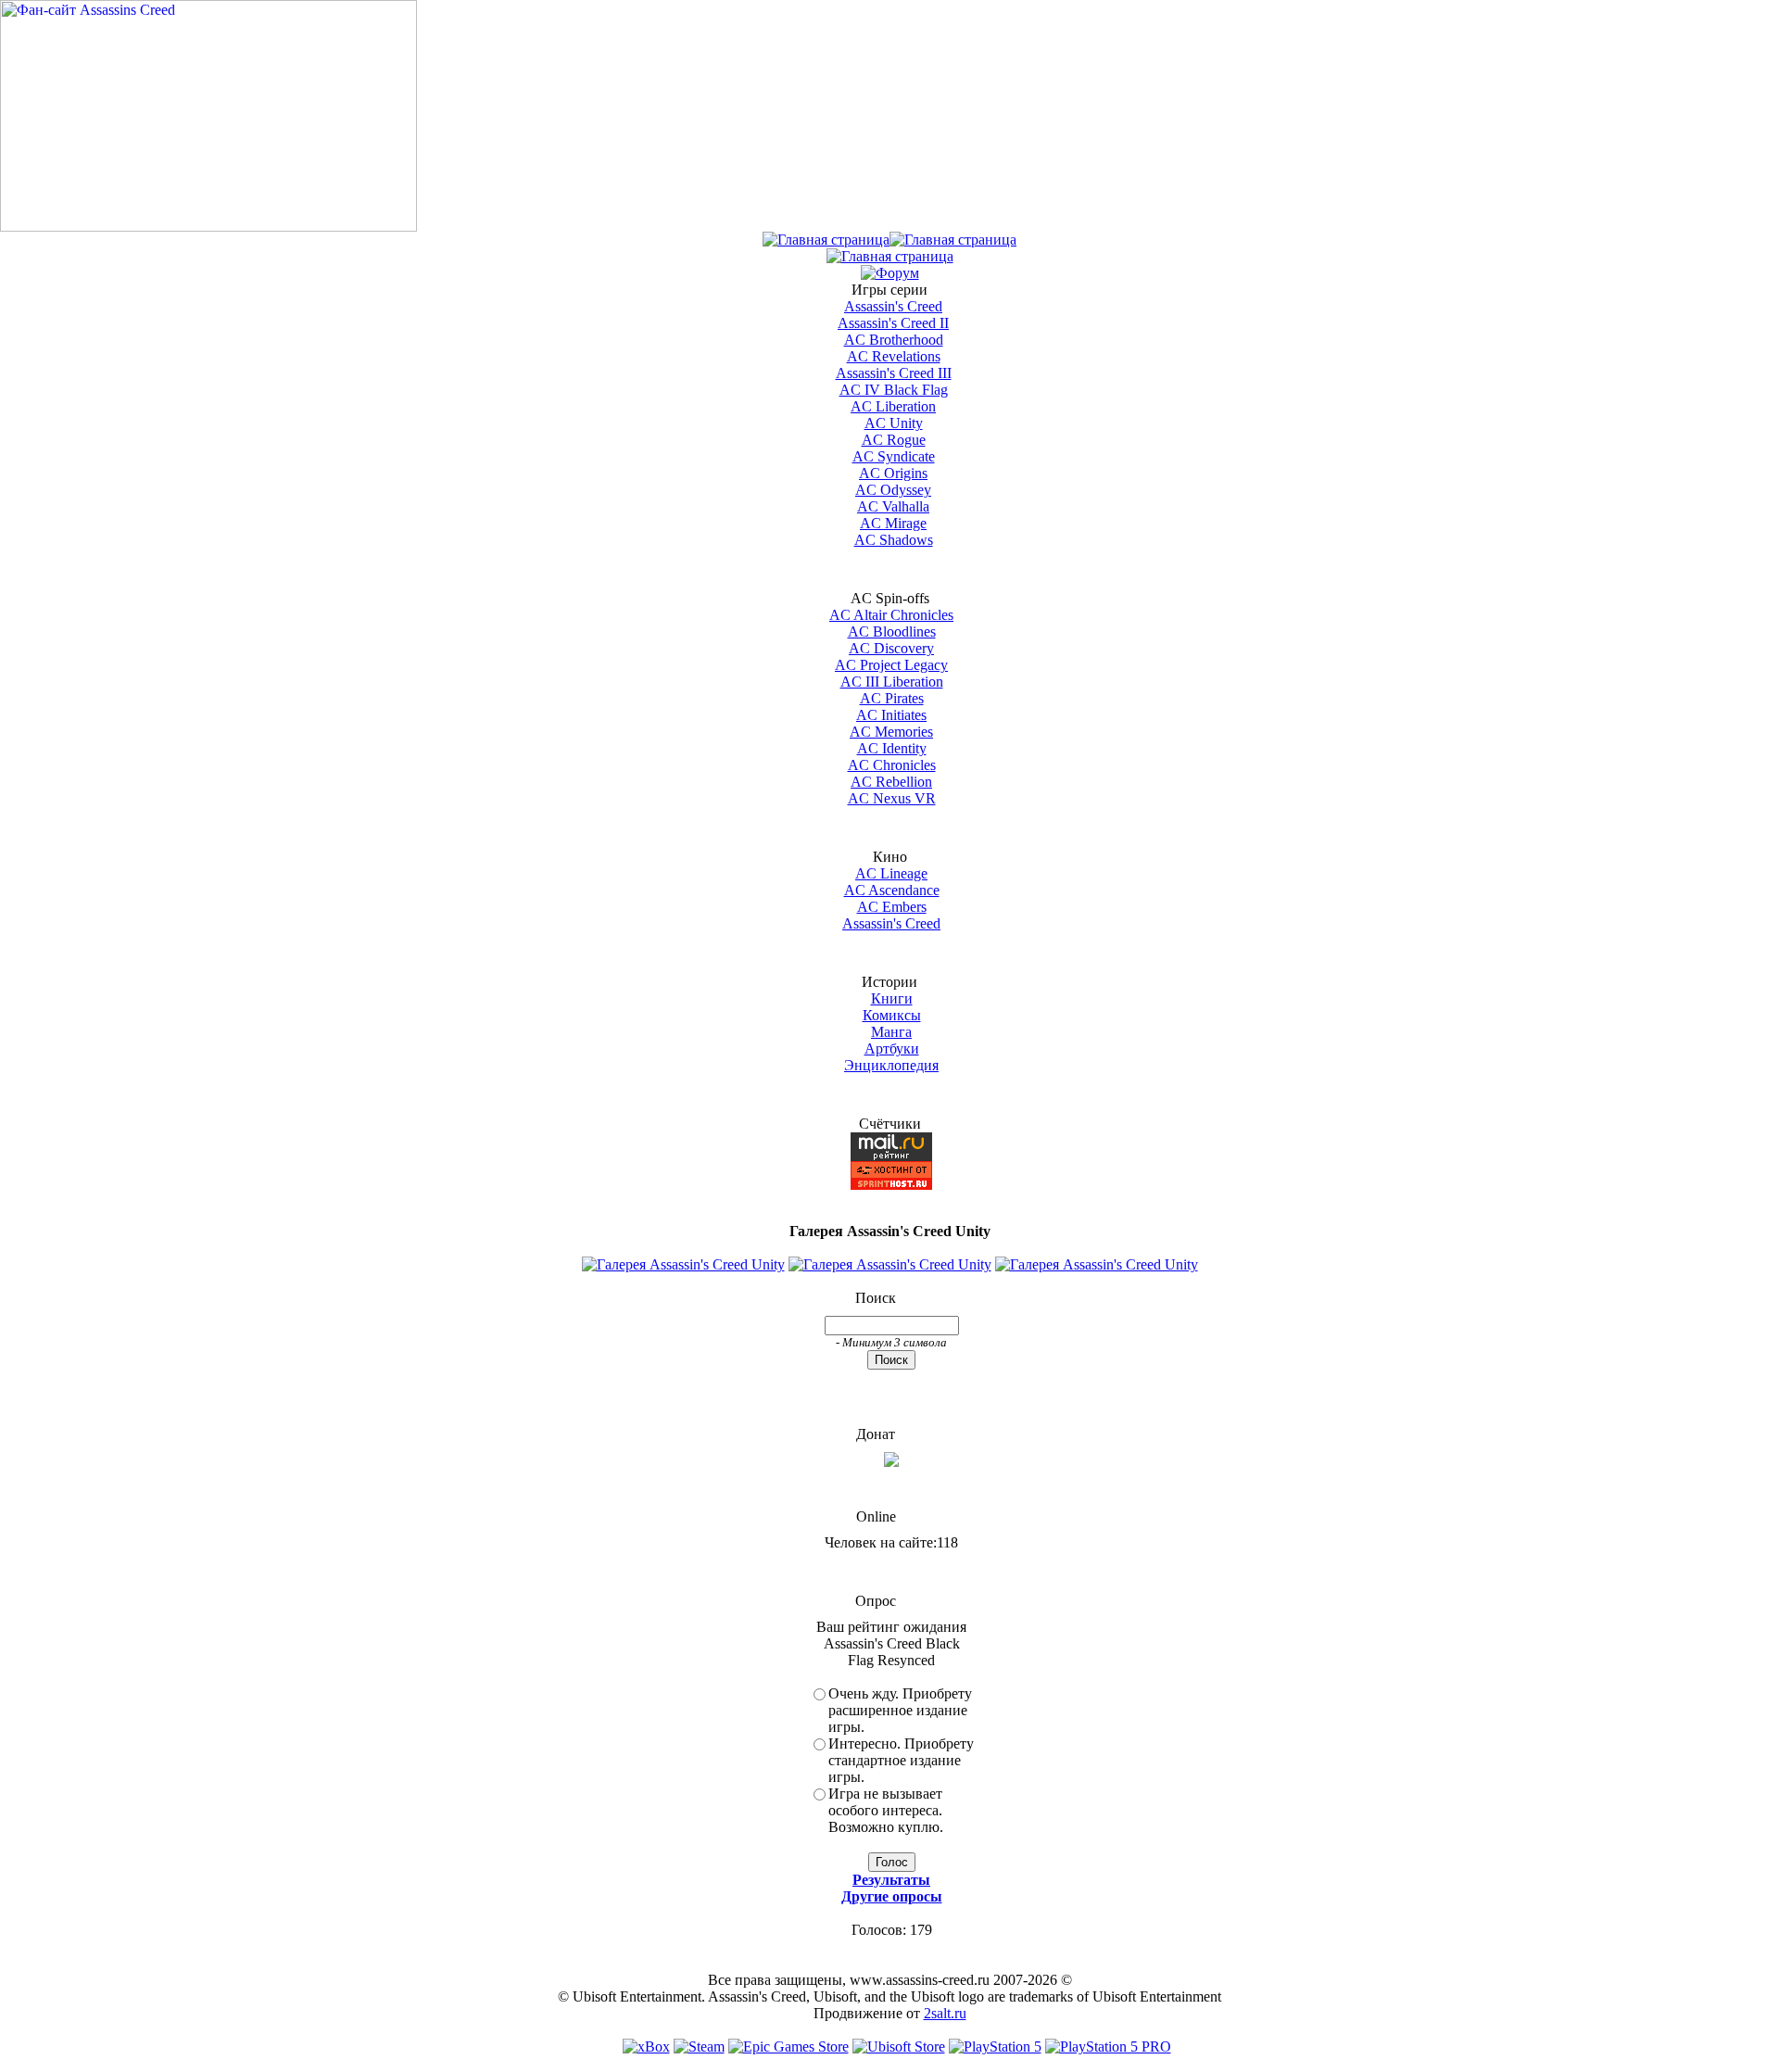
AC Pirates (892, 698)
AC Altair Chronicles (891, 615)
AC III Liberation (892, 682)
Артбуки (892, 1049)
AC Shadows (894, 540)
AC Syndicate (894, 456)
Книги (892, 998)
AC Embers (892, 907)
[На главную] (208, 227)
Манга (891, 1032)
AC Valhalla (893, 506)
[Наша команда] (890, 256)
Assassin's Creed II (893, 323)
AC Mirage (893, 523)
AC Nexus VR (892, 798)
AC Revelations (894, 356)
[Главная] (826, 240)
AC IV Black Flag (894, 390)
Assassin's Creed (893, 306)
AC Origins (893, 473)
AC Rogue (894, 440)
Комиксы (892, 1015)
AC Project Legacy (891, 665)
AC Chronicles (892, 765)
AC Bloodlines (892, 632)
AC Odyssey (893, 490)
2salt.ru (945, 2013)
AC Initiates (891, 715)
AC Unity (894, 423)
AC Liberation (893, 406)
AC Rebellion (891, 782)
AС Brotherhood (894, 340)
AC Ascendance (892, 890)
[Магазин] (953, 240)
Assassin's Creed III (894, 373)
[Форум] (890, 273)
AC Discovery (891, 648)
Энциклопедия (891, 1065)
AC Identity (892, 748)
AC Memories (891, 732)
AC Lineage (891, 873)
